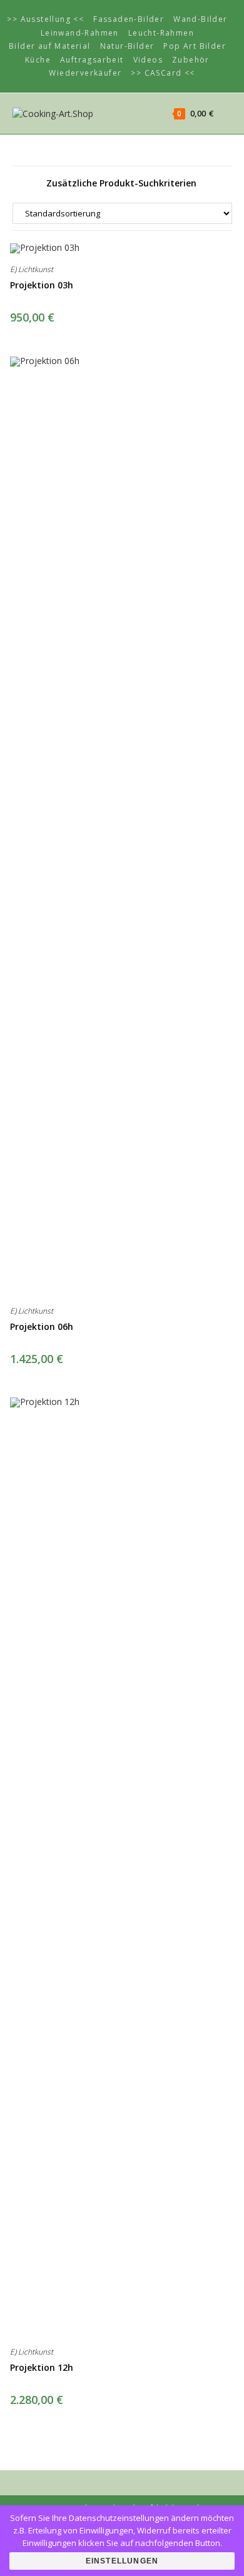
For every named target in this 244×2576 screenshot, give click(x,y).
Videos (148, 60)
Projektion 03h (42, 285)
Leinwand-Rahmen (80, 33)
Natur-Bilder (127, 46)
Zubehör (191, 60)
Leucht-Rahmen (161, 33)
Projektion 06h (42, 1326)
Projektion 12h (42, 2367)
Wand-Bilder (200, 19)
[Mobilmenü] (224, 113)
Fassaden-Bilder (129, 19)
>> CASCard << (163, 73)
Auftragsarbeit (92, 60)
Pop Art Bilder (195, 46)
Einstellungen (122, 2561)
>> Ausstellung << (45, 19)
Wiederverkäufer (85, 73)
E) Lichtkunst (32, 269)
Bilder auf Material (50, 46)
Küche (38, 60)
